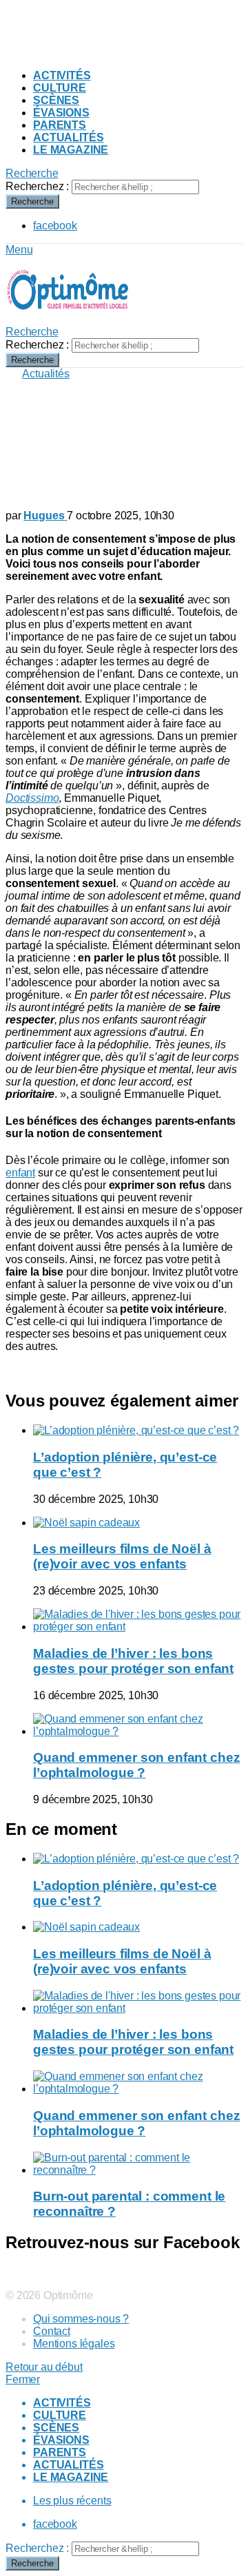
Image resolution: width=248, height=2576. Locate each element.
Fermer (23, 2379)
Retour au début (44, 2367)
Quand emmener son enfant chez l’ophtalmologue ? (136, 1765)
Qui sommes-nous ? (81, 2319)
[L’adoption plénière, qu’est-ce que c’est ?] (138, 1431)
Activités (62, 75)
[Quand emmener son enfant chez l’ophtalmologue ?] (138, 1725)
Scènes (56, 100)
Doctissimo (32, 798)
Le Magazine (71, 150)
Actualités (68, 137)
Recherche (32, 201)
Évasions (61, 113)
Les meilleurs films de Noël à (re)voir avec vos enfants (122, 1556)
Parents (60, 125)
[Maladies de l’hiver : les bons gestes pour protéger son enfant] (138, 1621)
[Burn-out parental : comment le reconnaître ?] (138, 2164)
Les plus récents (72, 2501)
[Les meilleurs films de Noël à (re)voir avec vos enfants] (138, 1523)
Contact (52, 2331)
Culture (60, 88)
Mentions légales (74, 2344)
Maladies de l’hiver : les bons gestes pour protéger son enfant (133, 1661)
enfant (20, 1173)
